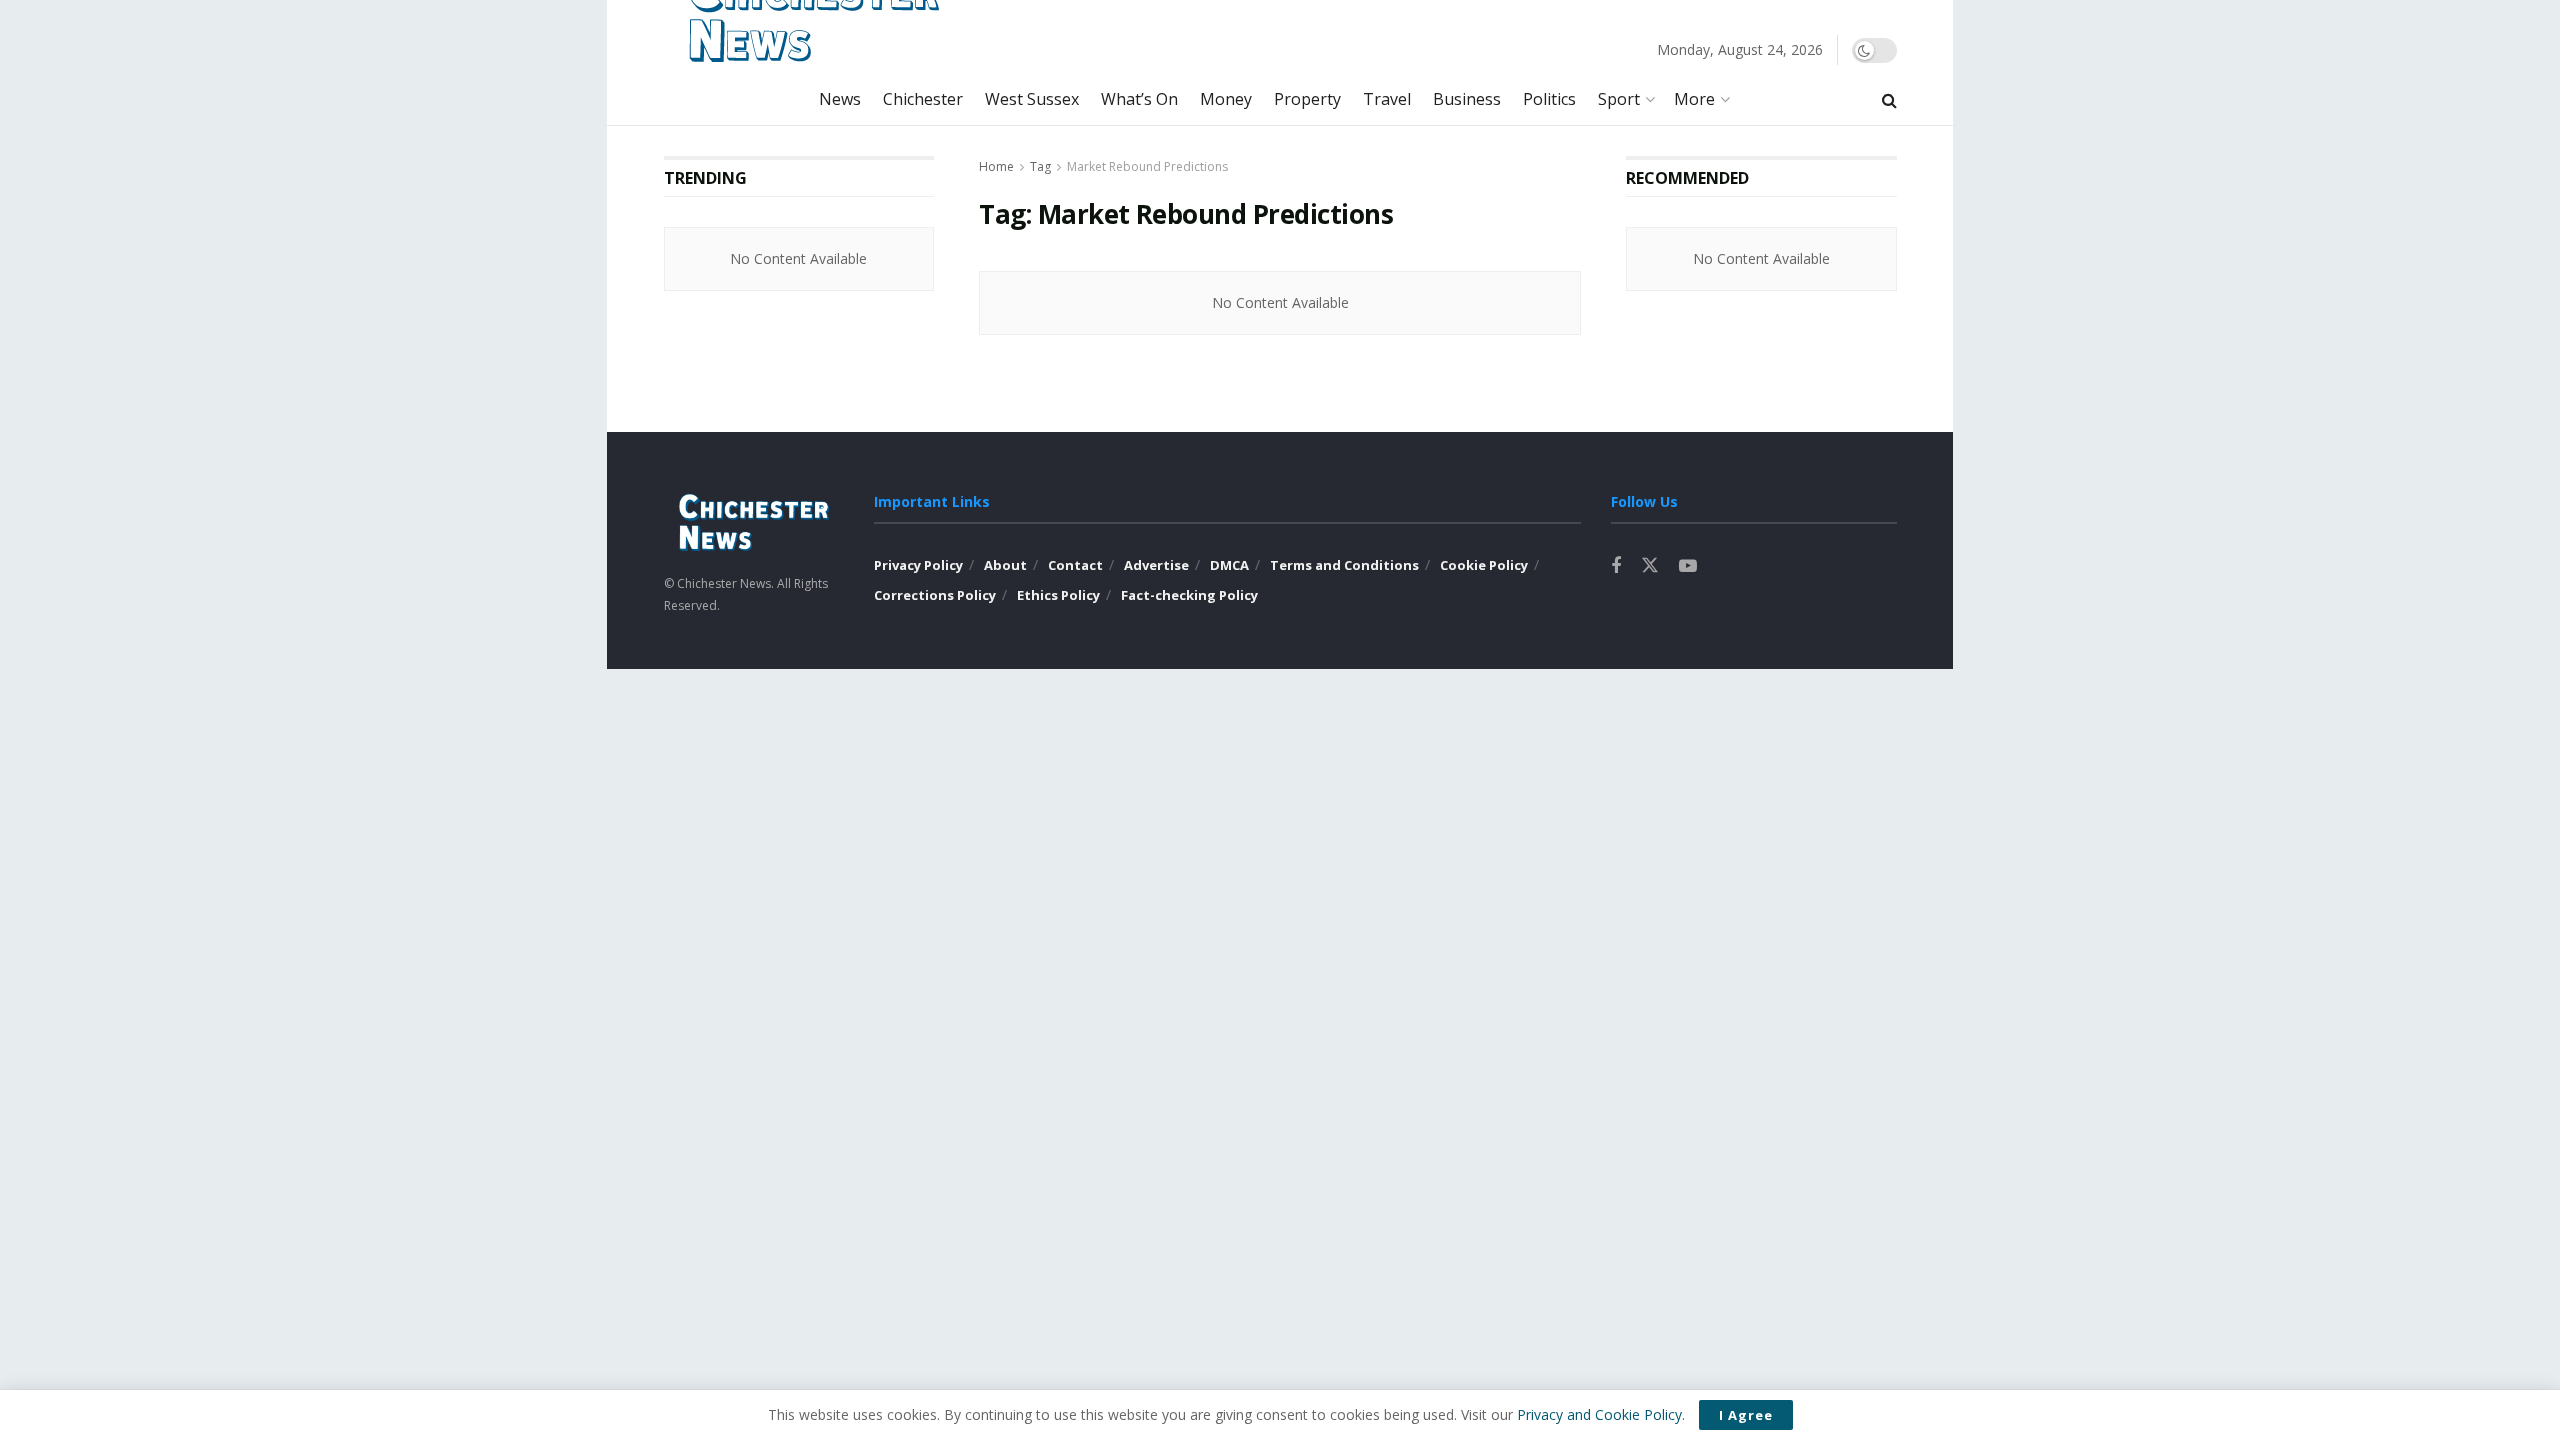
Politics (1549, 99)
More (1694, 99)
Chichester (923, 99)
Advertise (1156, 565)
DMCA (1229, 565)
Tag (1040, 166)
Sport (1619, 99)
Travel (1387, 99)
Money (1226, 99)
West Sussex (1032, 99)
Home (996, 166)
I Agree (1746, 1415)
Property (1307, 99)
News (840, 99)
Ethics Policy (1058, 595)
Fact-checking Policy (1189, 595)
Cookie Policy (1484, 565)
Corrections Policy (935, 595)
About (1005, 565)
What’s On (1139, 99)
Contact (1075, 565)
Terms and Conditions (1344, 565)
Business (1467, 99)
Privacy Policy (918, 565)
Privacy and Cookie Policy (1599, 1414)
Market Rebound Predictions (1147, 166)
